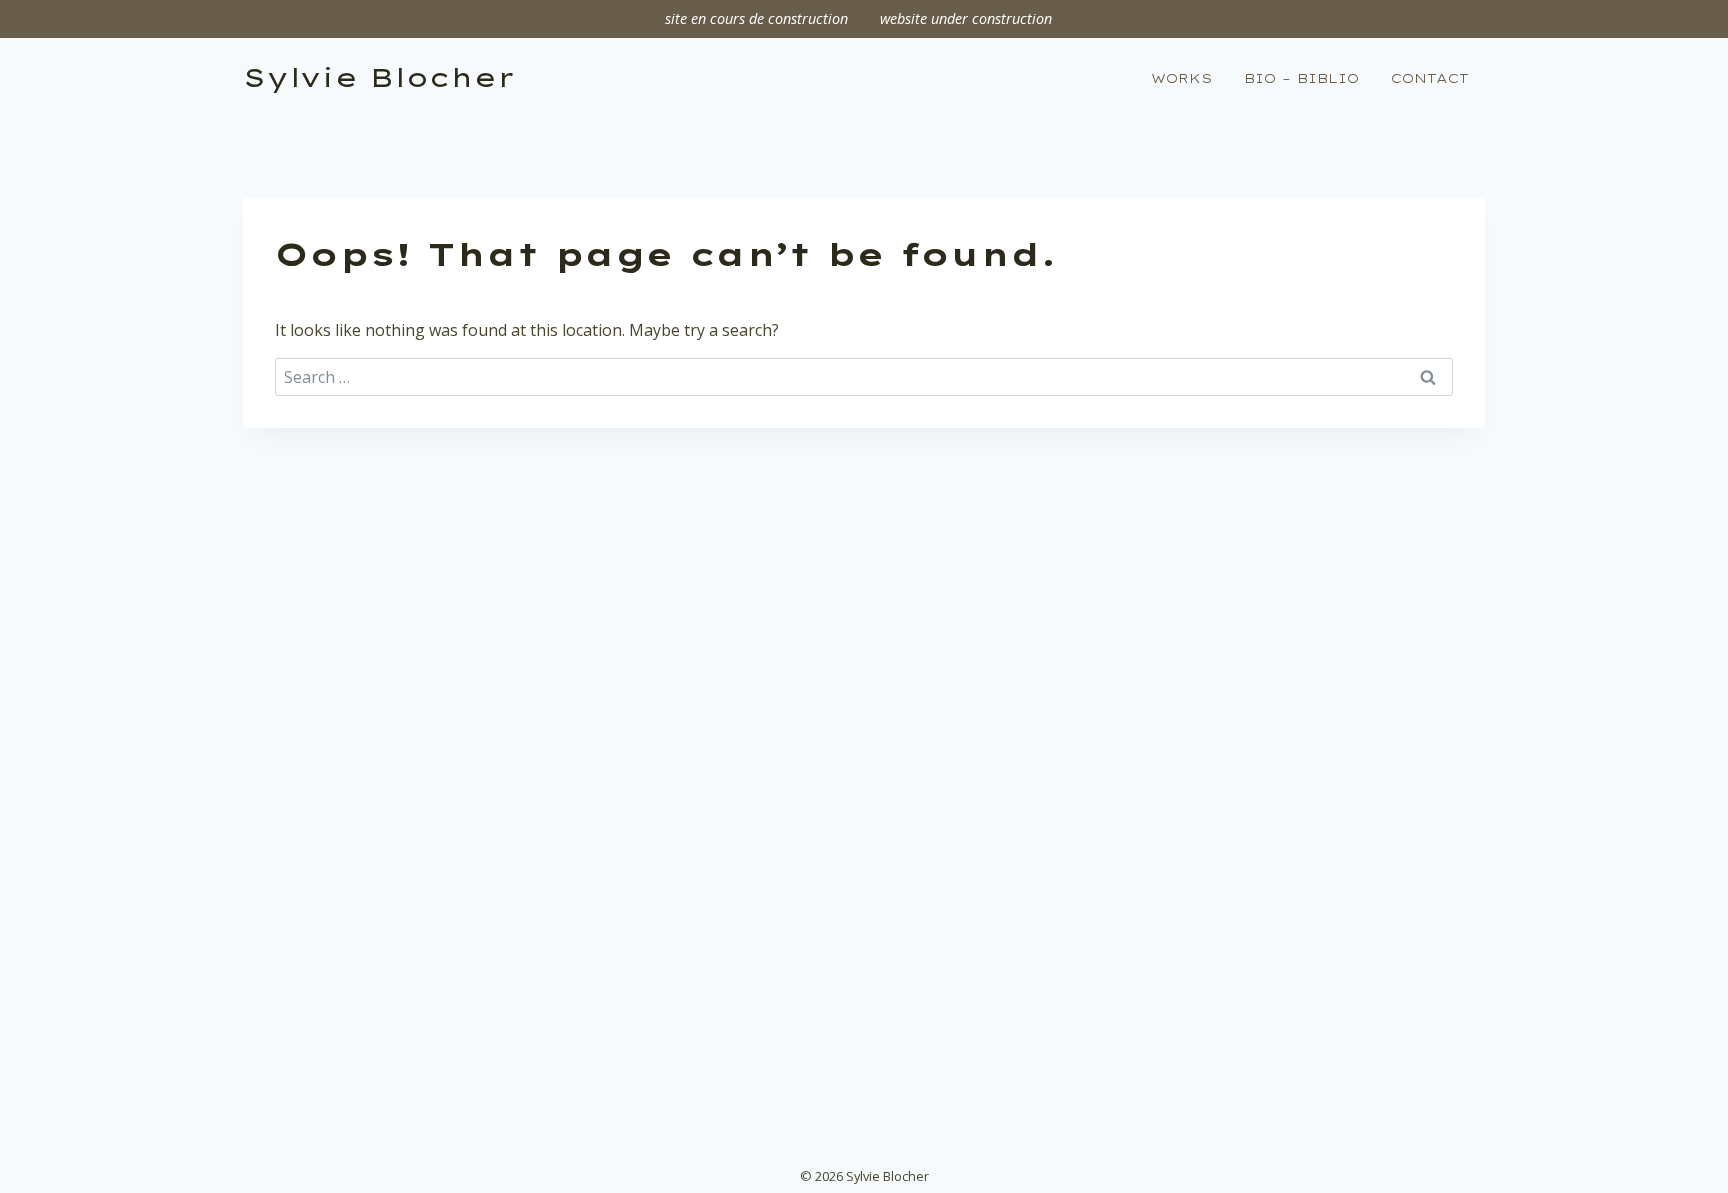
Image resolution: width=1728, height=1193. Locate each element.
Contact (1430, 78)
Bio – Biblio (1301, 78)
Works (1181, 78)
